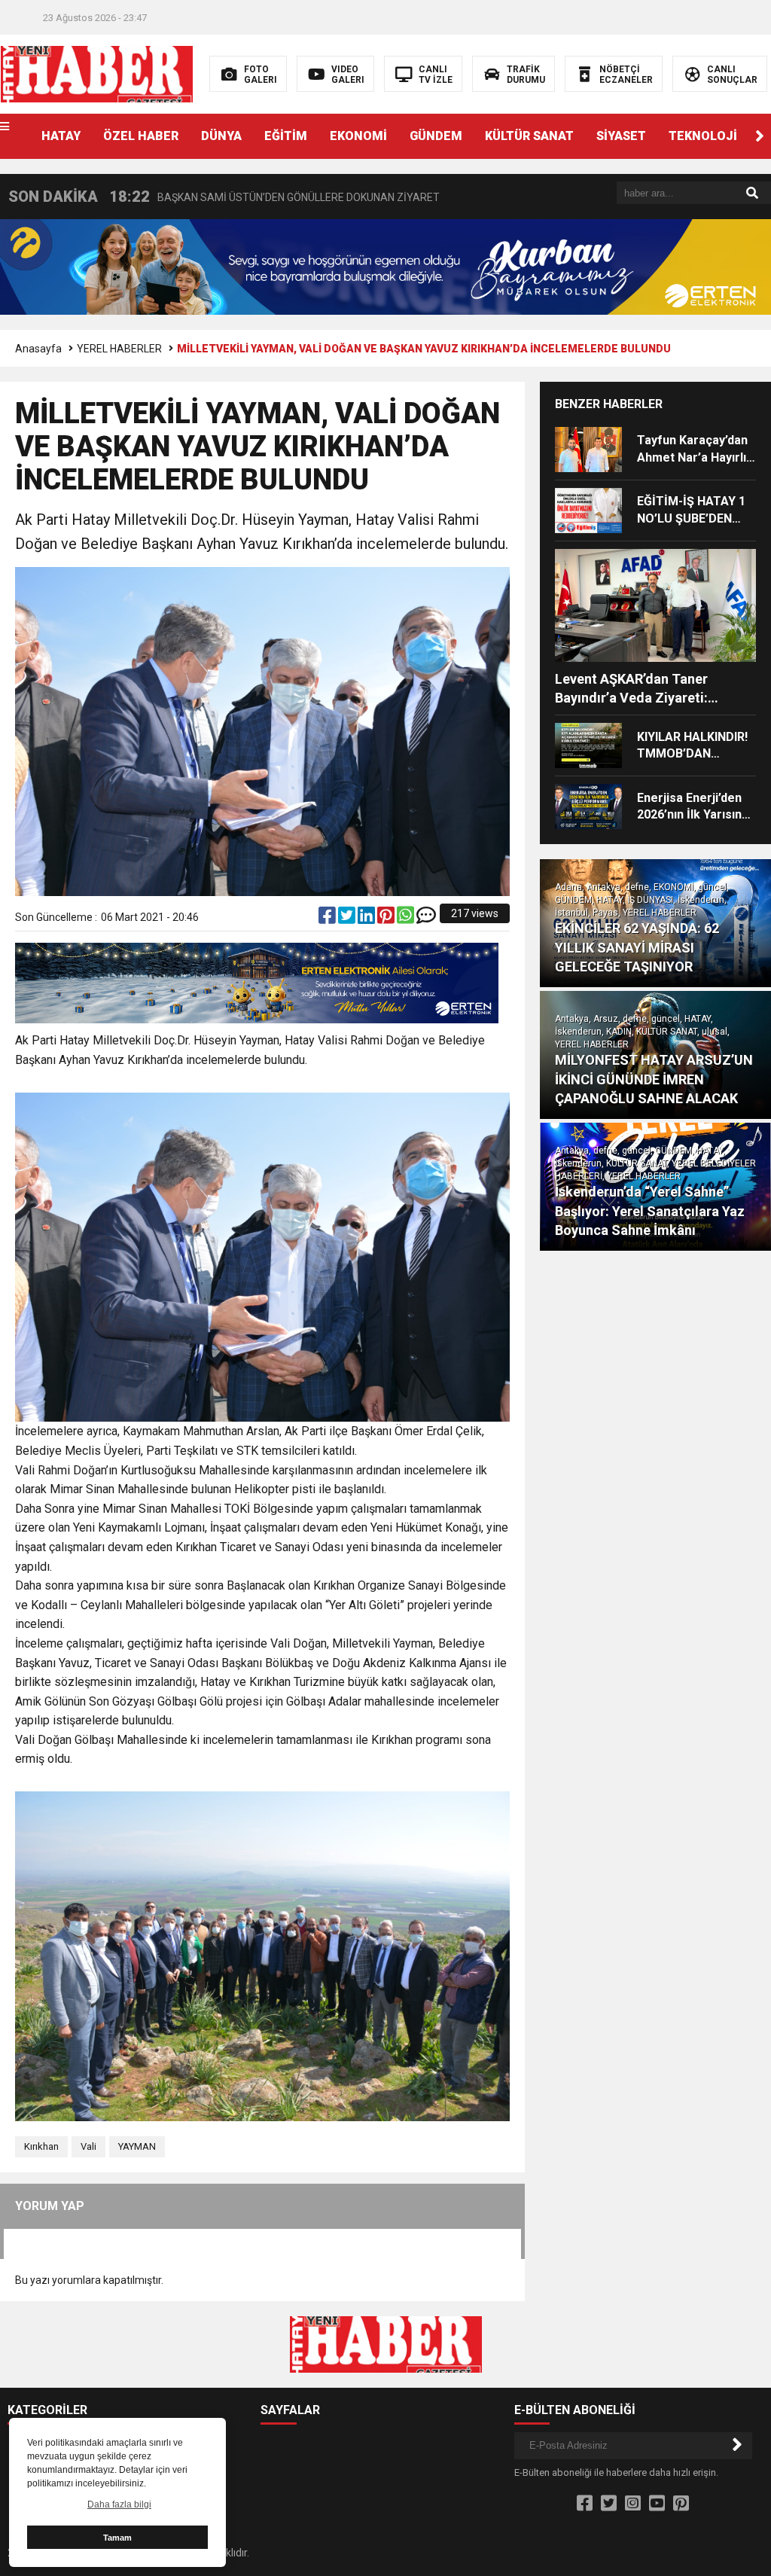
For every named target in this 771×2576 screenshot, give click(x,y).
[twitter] (348, 919)
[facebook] (328, 919)
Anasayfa (38, 349)
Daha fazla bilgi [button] (119, 2504)
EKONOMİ (358, 136)
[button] (760, 136)
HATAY (61, 136)
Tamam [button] (117, 2538)
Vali (88, 2146)
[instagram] (633, 2504)
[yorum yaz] (426, 919)
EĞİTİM (286, 136)
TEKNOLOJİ (703, 136)
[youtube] (657, 2504)
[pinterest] (387, 919)
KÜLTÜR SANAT (529, 136)
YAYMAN (137, 2146)
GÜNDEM (436, 136)
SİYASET (621, 136)
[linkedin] (367, 919)
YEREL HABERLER (119, 349)
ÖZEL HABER (141, 136)
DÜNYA (221, 136)
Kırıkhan (41, 2146)
